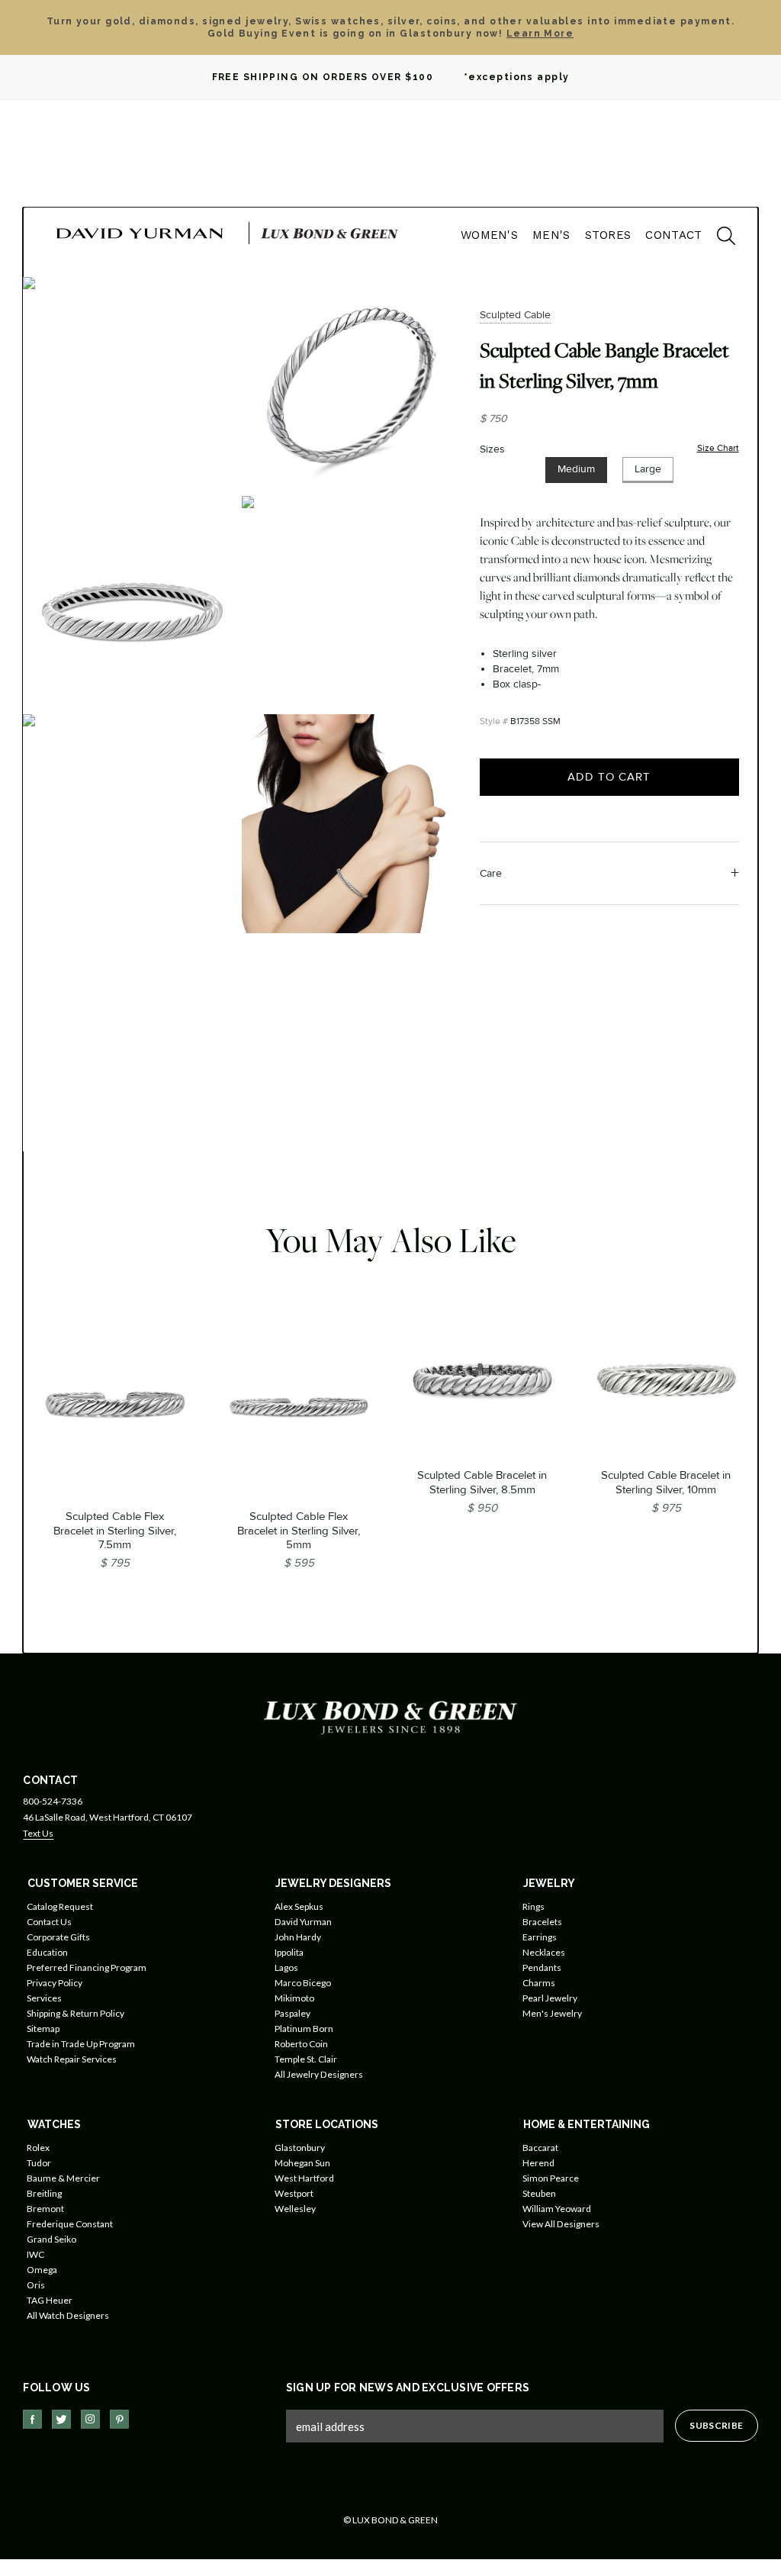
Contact (673, 235)
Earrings (540, 1937)
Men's (551, 235)
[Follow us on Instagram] (90, 2419)
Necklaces (544, 1952)
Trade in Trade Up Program (81, 2044)
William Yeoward (557, 2209)
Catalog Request (60, 1906)
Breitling (44, 2193)
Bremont (45, 2209)
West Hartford (304, 2178)
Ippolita (289, 1952)
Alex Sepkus (299, 1906)
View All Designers (561, 2224)
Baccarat (540, 2148)
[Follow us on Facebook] (32, 2419)
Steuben (539, 2193)
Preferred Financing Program (87, 1967)
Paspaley (292, 2013)
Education (47, 1952)
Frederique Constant (70, 2224)
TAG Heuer (50, 2300)
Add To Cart (609, 777)
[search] (718, 238)
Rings (534, 1906)
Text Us (38, 1833)
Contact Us (49, 1922)
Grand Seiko (51, 2239)
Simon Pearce (551, 2178)
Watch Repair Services (72, 2059)
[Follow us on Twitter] (61, 2419)
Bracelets (542, 1922)
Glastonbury (300, 2148)
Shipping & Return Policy (76, 2013)
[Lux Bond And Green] (390, 1716)
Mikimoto (294, 1998)
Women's (489, 235)
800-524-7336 (53, 1801)
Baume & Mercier (63, 2178)
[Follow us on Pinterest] (119, 2419)
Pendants (542, 1967)
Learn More (540, 34)
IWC (35, 2254)
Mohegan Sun (302, 2163)
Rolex (38, 2148)
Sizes (492, 449)
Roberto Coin (301, 2044)
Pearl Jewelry (550, 1998)
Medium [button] (576, 469)
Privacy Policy (55, 1983)
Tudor (39, 2163)
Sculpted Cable (515, 315)
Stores (608, 235)
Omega (42, 2270)
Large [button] (648, 469)
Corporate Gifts (58, 1937)
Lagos (286, 1967)
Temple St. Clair (306, 2059)
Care (491, 873)
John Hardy (298, 1937)
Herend (538, 2163)
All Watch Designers (68, 2315)
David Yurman (303, 1922)
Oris (36, 2285)
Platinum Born (304, 2029)
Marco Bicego (303, 1983)
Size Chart (718, 448)
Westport (294, 2193)
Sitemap (43, 2029)
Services (44, 1998)
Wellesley (295, 2209)
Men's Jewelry (552, 2013)
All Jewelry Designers (319, 2074)
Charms (539, 1983)
